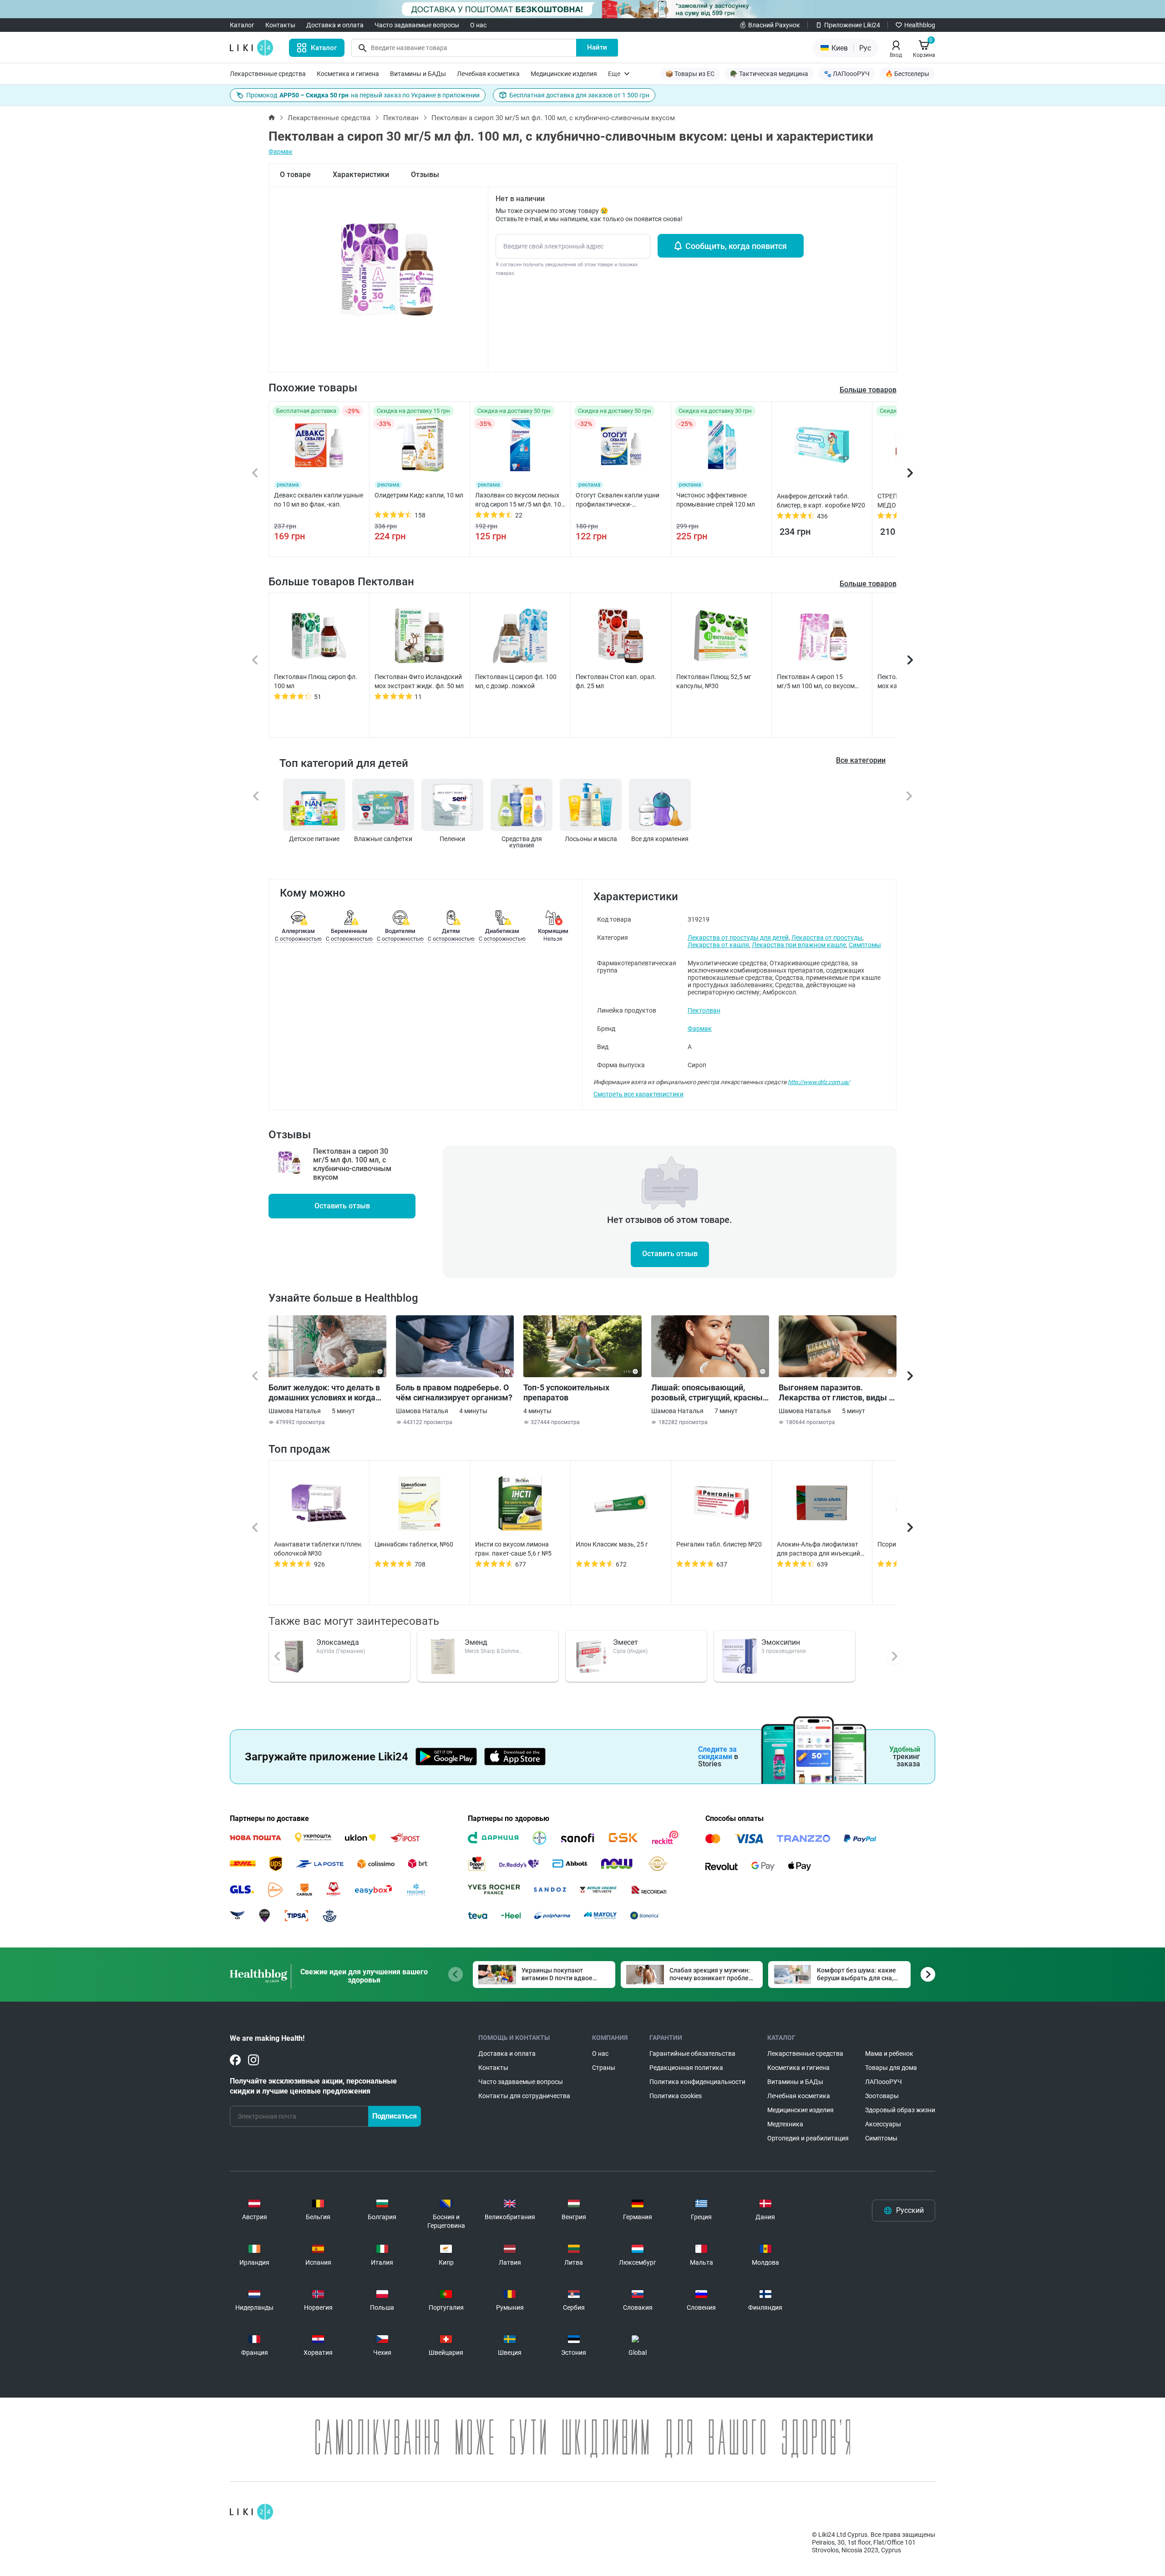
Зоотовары (882, 2096)
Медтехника (785, 2124)
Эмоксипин (781, 1642)
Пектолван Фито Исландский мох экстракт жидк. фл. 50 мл (419, 681)
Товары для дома (891, 2068)
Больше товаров (868, 584)
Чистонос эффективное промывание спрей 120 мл (716, 500)
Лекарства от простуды (827, 938)
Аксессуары (883, 2124)
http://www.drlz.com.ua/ (819, 1082)
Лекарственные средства (268, 74)
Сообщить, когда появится (736, 246)
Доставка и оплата (335, 25)
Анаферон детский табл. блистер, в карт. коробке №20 (821, 501)
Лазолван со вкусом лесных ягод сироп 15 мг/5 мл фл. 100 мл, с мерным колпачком (520, 500)
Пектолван (401, 118)
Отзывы (425, 175)
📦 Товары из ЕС (690, 74)
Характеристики (361, 175)
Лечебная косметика (488, 74)
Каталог (242, 25)
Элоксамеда (338, 1642)
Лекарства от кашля (718, 945)
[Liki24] (251, 2512)
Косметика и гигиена (348, 74)
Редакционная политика (686, 2068)
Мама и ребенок (889, 2054)
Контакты (280, 25)
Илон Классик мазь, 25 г (612, 1544)
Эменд (476, 1642)
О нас (478, 25)
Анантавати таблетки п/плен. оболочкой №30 (318, 1549)
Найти (597, 47)
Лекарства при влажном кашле (799, 945)
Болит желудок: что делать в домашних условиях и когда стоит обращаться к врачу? (324, 1393)
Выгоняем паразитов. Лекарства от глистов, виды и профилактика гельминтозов (836, 1393)
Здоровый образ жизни (900, 2110)
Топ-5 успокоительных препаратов (566, 1392)
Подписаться (395, 2116)
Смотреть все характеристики (638, 1094)
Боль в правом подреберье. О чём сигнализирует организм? (454, 1392)
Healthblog (920, 25)
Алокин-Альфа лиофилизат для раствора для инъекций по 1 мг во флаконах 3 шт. (818, 1549)
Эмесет (626, 1642)
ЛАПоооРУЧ (884, 2082)
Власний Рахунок (774, 25)
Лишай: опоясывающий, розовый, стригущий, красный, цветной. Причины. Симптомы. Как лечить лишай (710, 1393)
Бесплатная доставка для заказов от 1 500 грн (579, 95)
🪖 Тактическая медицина (769, 74)
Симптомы (865, 945)
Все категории (861, 760)
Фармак (281, 152)
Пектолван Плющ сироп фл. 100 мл (316, 681)
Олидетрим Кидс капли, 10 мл (419, 495)
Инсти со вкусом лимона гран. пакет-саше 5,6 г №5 (513, 1549)
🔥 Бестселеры (907, 74)
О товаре (295, 175)
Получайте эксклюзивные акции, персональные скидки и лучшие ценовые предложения (313, 2086)
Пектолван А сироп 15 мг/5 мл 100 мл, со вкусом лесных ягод (816, 682)
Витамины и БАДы (418, 74)
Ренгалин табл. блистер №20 (719, 1544)
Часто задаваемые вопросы (417, 25)
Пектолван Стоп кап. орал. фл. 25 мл (616, 681)
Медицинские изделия (564, 74)
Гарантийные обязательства (692, 2054)
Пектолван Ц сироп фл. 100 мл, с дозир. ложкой (516, 681)
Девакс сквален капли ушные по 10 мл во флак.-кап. (319, 500)
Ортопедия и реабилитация (808, 2138)
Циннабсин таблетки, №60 (414, 1544)
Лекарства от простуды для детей (738, 938)
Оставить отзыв (342, 1206)
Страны (604, 2068)
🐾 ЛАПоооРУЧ (847, 74)
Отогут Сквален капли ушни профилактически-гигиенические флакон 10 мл (619, 500)
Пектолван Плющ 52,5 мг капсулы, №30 (714, 681)
